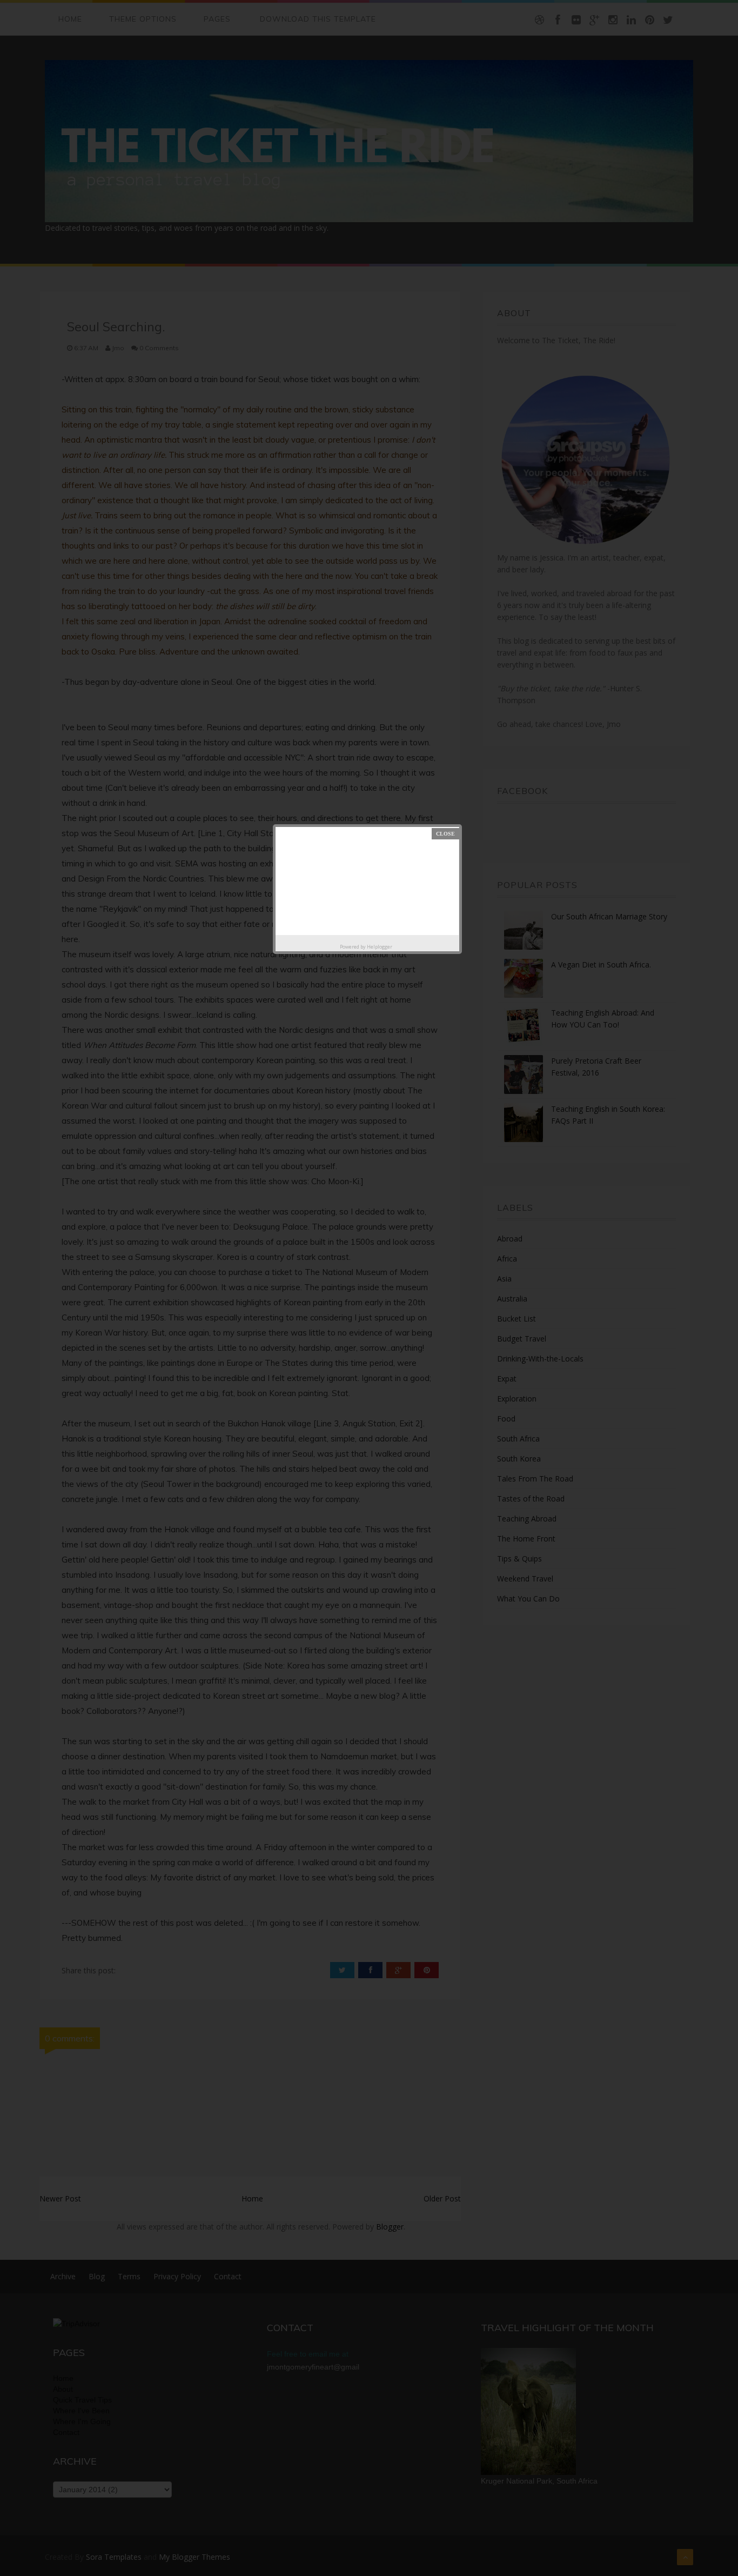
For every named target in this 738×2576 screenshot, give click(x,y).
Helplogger (380, 947)
